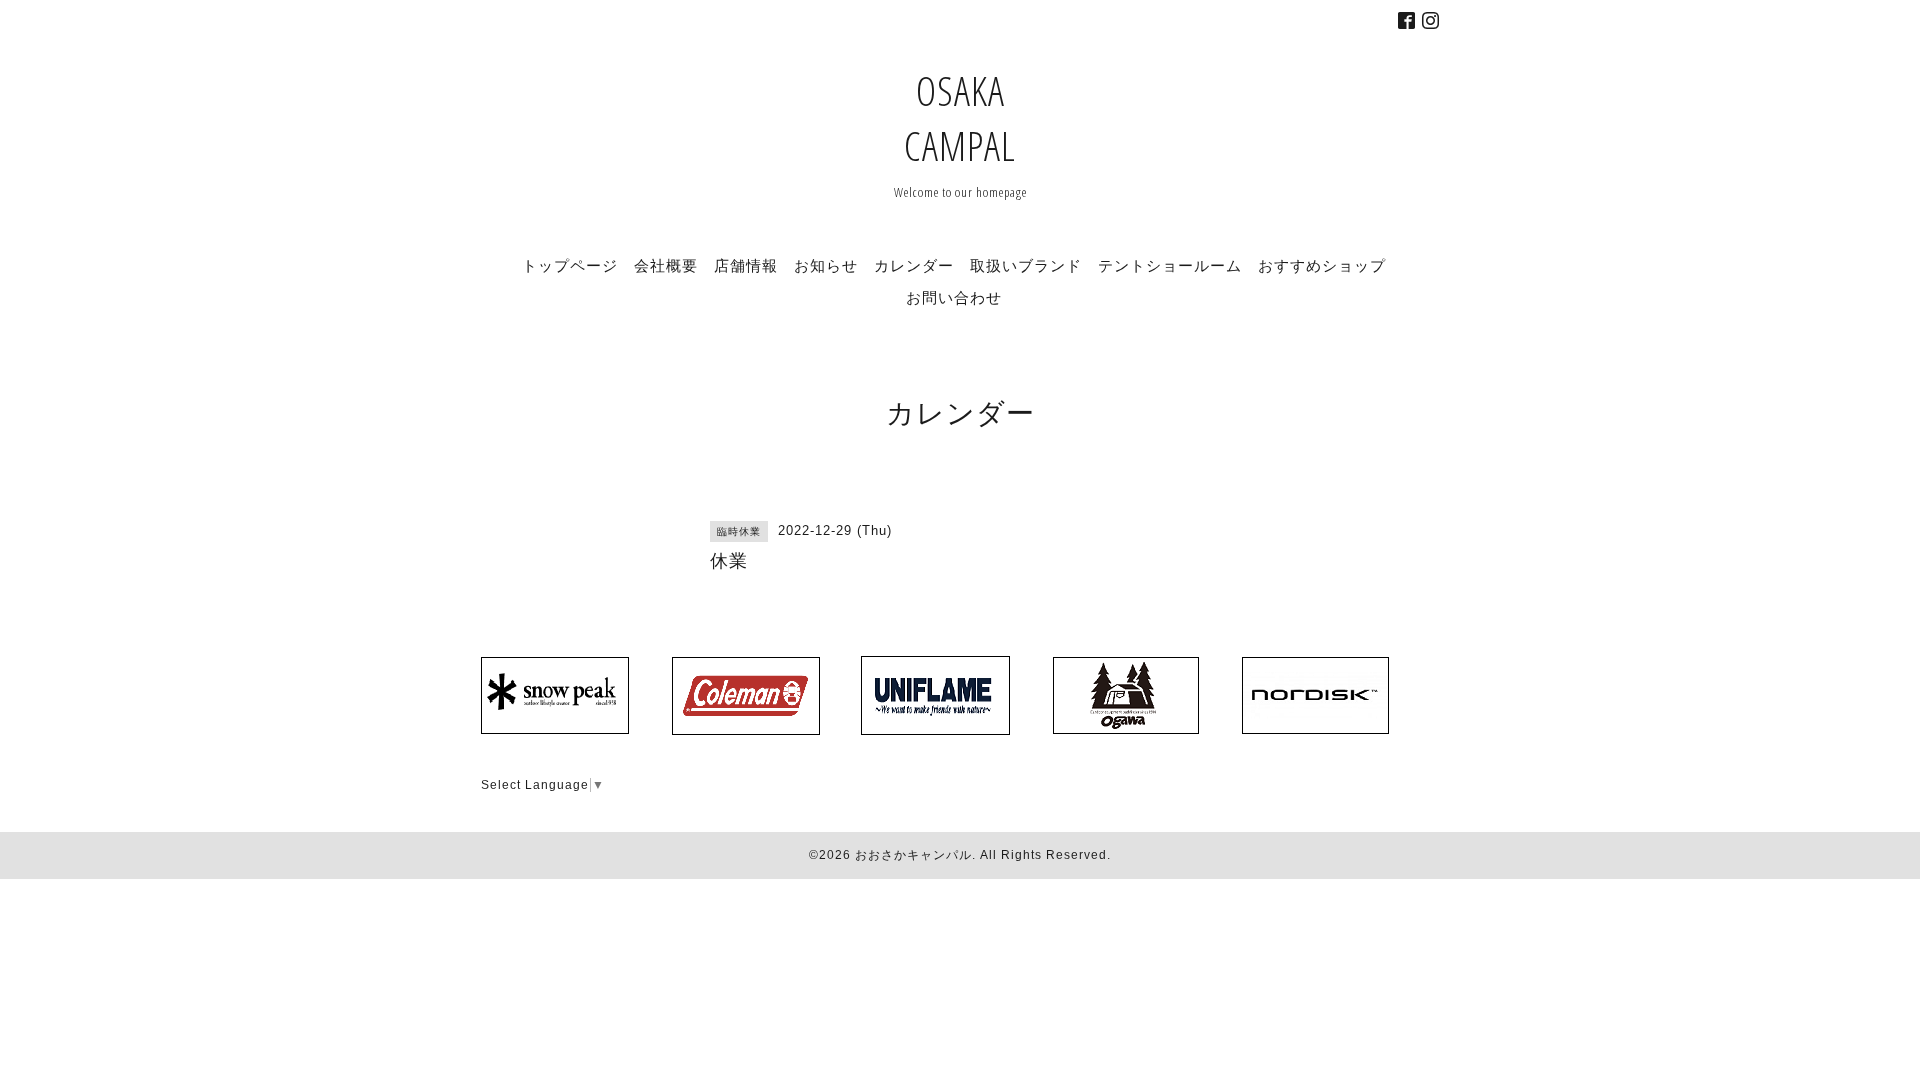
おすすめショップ (1322, 265)
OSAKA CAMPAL (960, 118)
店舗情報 (746, 265)
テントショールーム (1170, 265)
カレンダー (914, 265)
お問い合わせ (954, 297)
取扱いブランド (1026, 265)
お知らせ (826, 265)
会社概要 (666, 265)
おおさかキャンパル (913, 855)
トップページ (570, 265)
